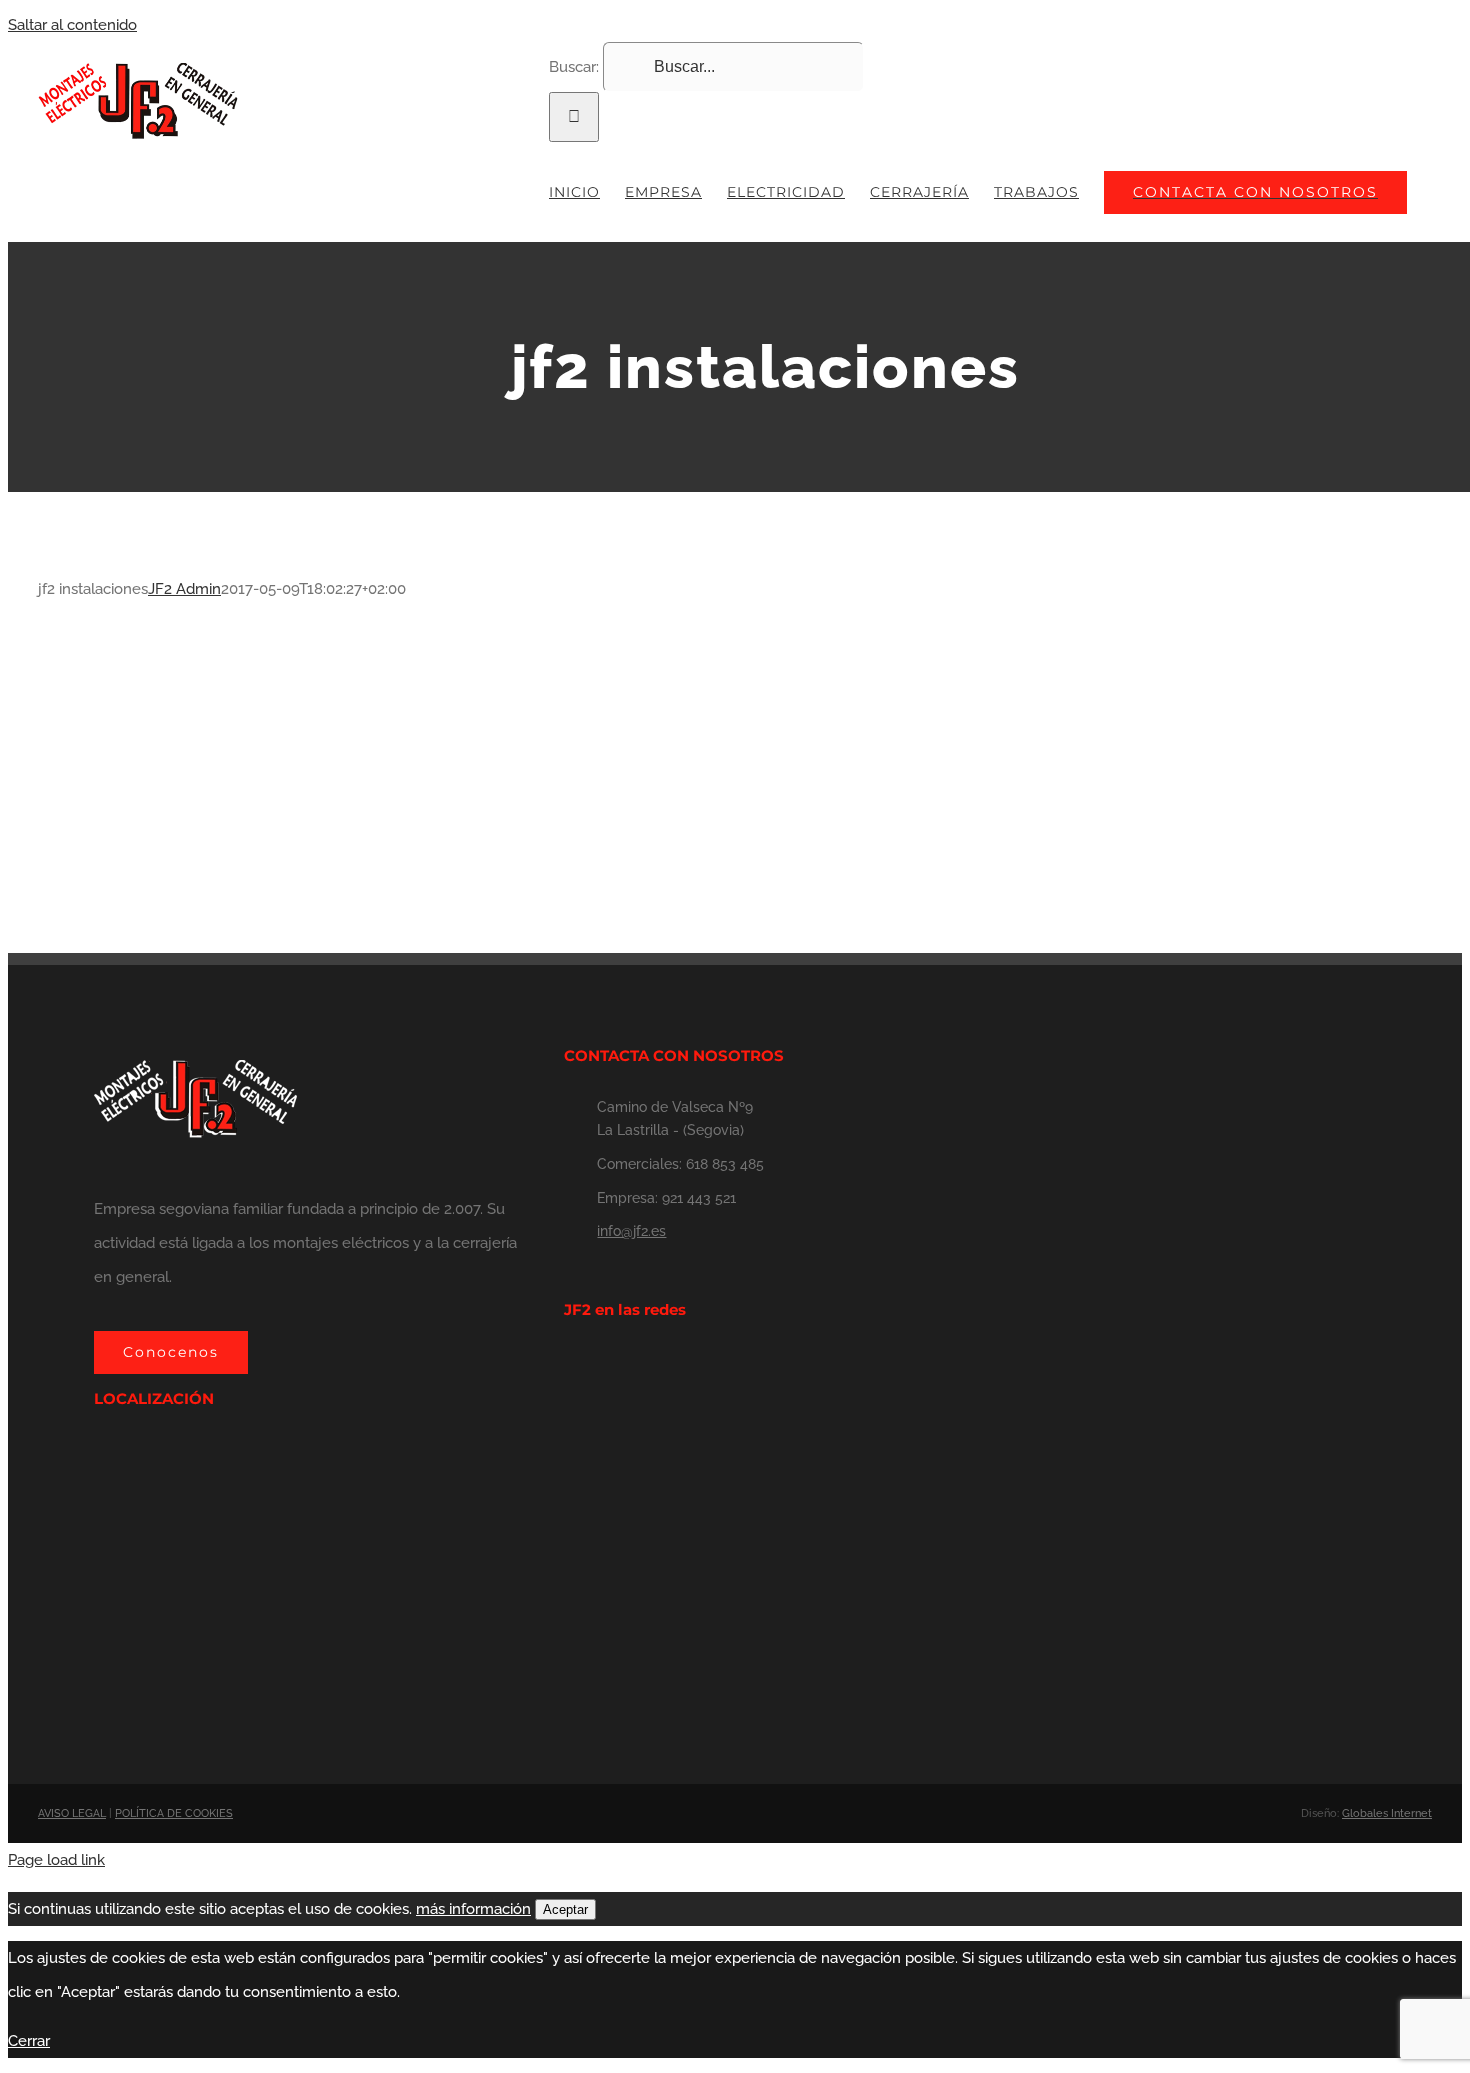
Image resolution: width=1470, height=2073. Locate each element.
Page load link (56, 1860)
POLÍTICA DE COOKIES (174, 1813)
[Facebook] (570, 1366)
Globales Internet (1387, 1813)
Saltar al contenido (72, 25)
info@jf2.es (631, 1231)
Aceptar (565, 1909)
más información (473, 1909)
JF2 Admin (184, 589)
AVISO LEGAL (72, 1813)
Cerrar (29, 2041)
